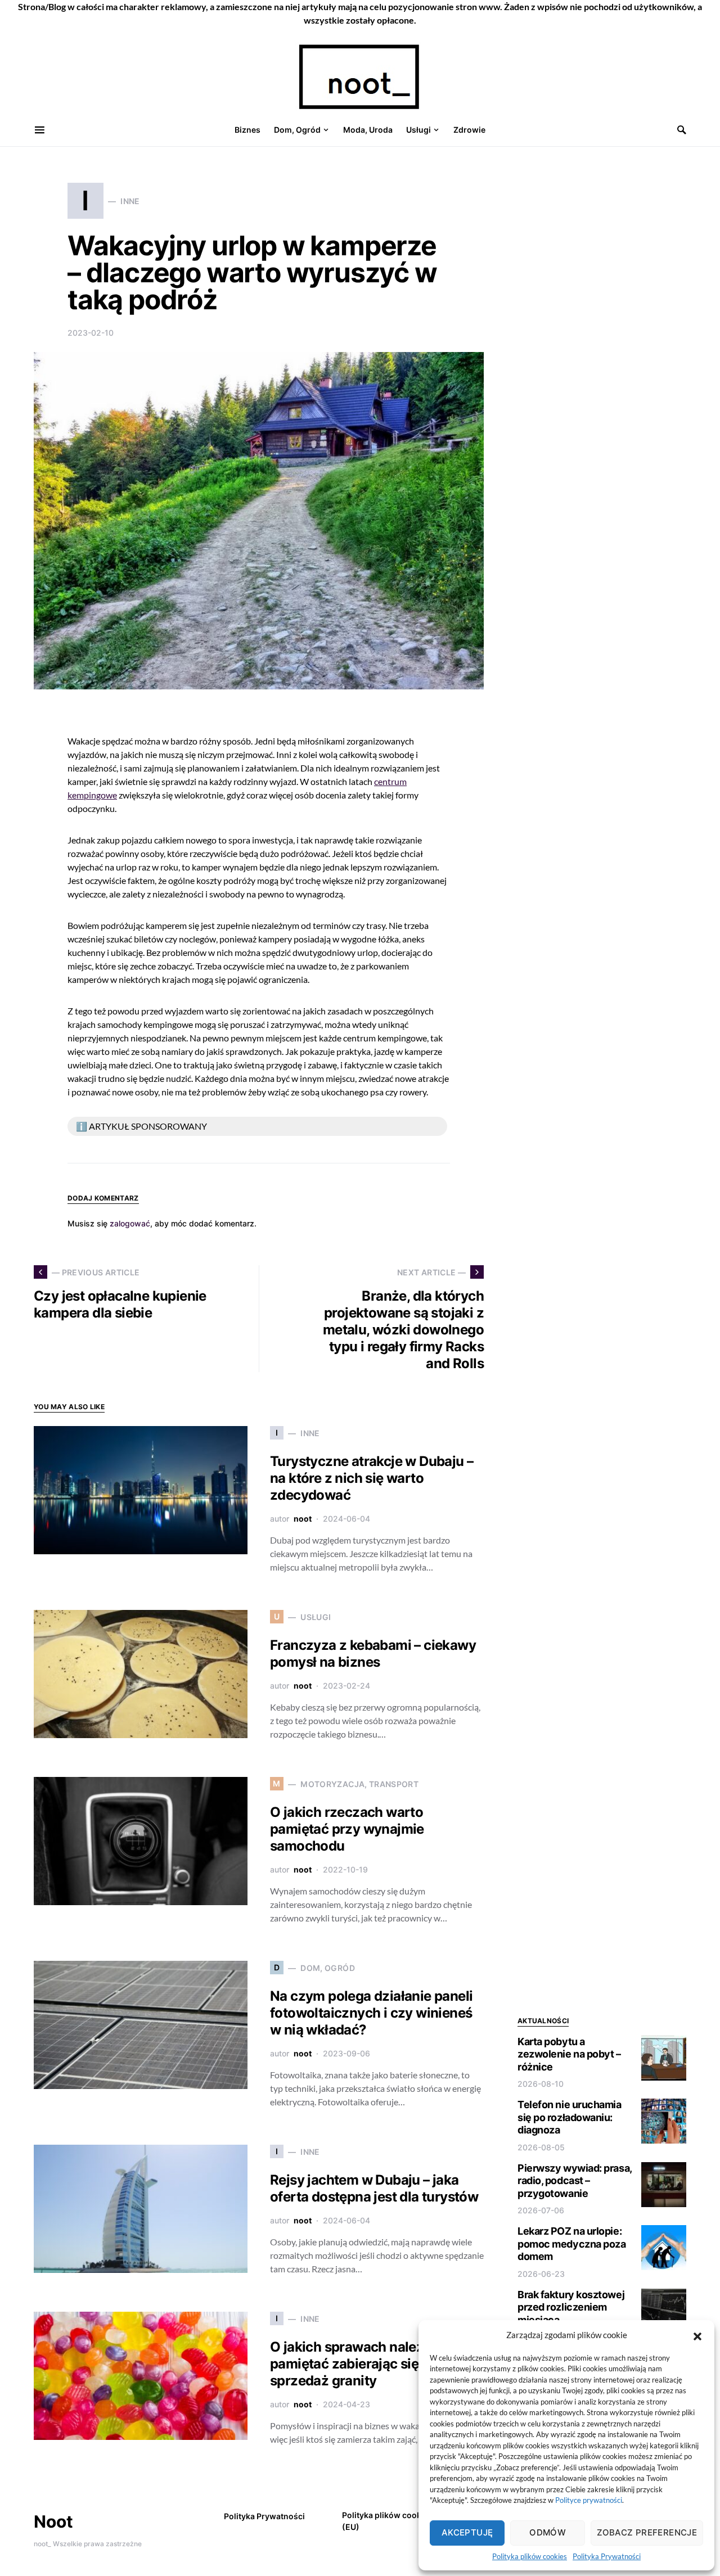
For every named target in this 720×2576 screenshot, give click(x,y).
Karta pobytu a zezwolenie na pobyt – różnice (569, 2054)
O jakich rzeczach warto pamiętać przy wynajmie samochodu (347, 1829)
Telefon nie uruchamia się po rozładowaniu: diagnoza (570, 2117)
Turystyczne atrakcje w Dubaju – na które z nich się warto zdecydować (372, 1478)
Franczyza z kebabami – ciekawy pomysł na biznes (373, 1654)
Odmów (548, 2532)
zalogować (130, 1223)
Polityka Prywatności (607, 2556)
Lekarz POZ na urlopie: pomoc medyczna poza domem (571, 2244)
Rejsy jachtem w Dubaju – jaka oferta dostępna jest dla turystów (374, 2188)
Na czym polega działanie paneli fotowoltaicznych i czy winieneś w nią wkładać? (371, 2013)
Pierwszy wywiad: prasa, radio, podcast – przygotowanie (575, 2181)
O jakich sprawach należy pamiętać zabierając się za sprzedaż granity (353, 2364)
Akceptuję (467, 2532)
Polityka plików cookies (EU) (387, 2521)
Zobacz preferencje (647, 2532)
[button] (697, 2335)
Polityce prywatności (589, 2500)
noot (303, 1519)
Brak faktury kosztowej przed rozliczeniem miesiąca (571, 2307)
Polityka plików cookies (530, 2556)
